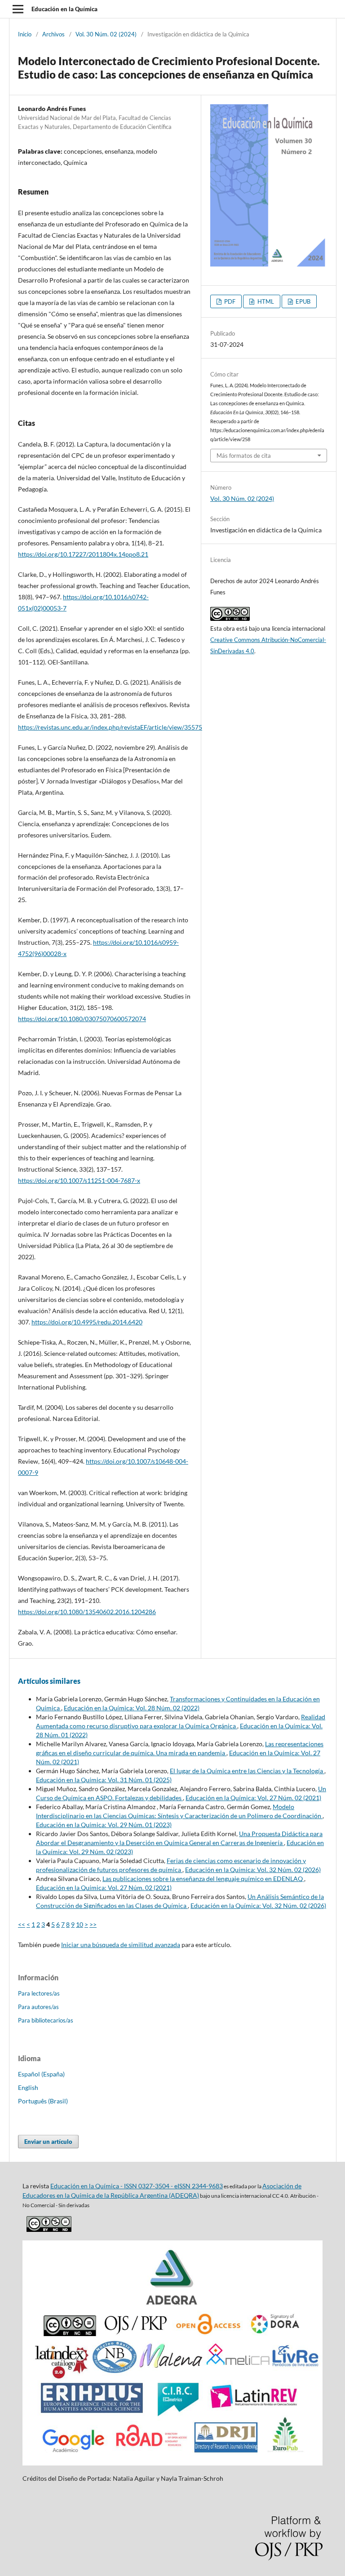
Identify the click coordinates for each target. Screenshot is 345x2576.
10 (80, 1924)
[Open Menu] (18, 9)
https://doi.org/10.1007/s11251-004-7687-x (79, 1180)
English (28, 2087)
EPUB (302, 301)
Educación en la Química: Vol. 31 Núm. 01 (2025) (104, 1780)
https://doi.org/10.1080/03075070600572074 (82, 1019)
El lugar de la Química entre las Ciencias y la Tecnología (247, 1771)
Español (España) (41, 2074)
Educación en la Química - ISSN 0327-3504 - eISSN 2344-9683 (137, 2186)
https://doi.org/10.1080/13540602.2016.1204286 (87, 1612)
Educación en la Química (64, 9)
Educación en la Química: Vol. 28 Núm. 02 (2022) (132, 1708)
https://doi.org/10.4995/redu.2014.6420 (87, 1322)
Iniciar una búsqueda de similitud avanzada (121, 1945)
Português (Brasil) (43, 2101)
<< (22, 1924)
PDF (229, 301)
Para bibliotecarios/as (46, 2020)
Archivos (53, 34)
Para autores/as (38, 2007)
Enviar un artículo (48, 2142)
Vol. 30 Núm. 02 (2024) (106, 34)
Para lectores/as (39, 1993)
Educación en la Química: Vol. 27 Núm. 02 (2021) (253, 1798)
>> (93, 1924)
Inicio (25, 34)
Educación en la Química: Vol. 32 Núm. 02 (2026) (253, 1870)
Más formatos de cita (244, 456)
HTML (265, 301)
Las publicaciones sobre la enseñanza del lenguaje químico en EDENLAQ (203, 1879)
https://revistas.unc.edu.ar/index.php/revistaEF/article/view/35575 (110, 727)
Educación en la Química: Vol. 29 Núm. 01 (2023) (104, 1825)
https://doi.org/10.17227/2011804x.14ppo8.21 (83, 554)
